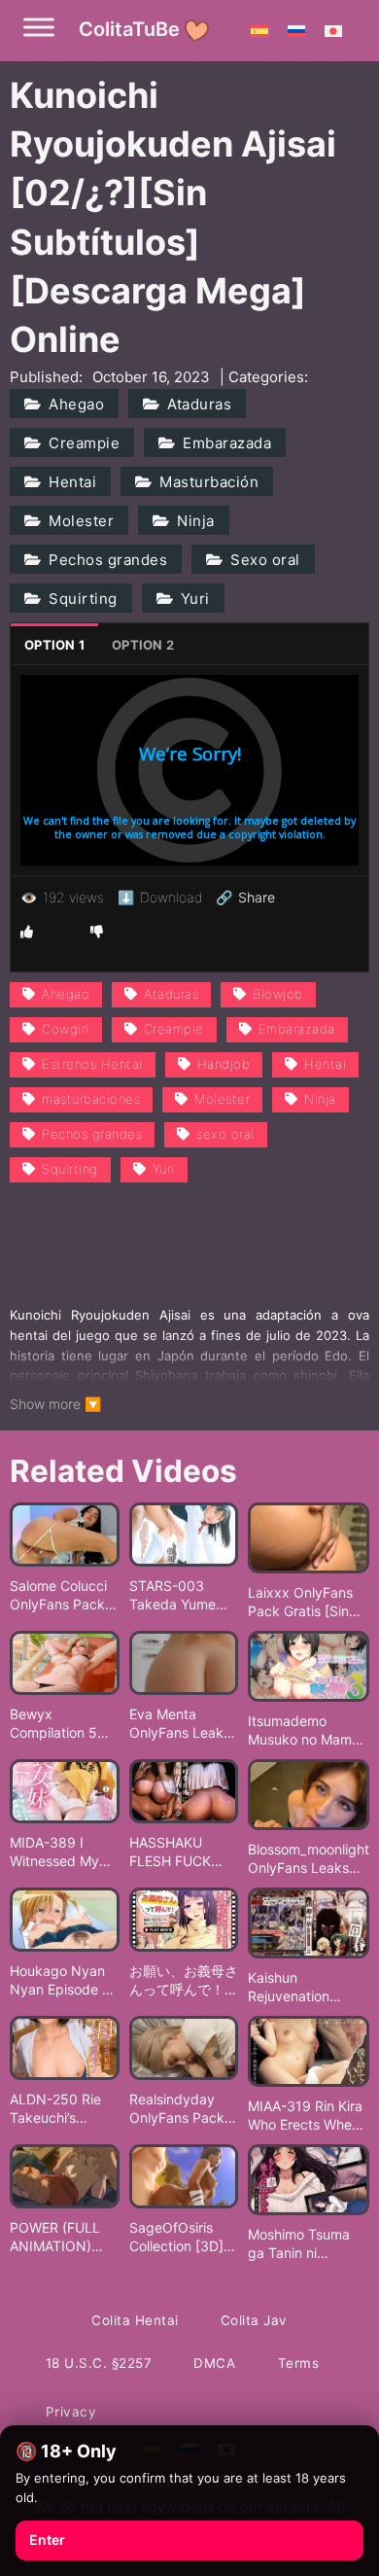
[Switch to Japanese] (333, 30)
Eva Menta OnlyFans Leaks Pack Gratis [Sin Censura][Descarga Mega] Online (180, 1724)
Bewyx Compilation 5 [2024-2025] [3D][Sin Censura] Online (60, 1724)
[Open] (39, 27)
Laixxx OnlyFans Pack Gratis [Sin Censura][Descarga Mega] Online (303, 1603)
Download (160, 897)
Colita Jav (254, 2320)
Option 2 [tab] (143, 645)
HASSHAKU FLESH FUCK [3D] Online (170, 1853)
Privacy (71, 2412)
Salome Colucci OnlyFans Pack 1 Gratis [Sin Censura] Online (63, 1596)
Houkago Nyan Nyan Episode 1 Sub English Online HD (59, 1981)
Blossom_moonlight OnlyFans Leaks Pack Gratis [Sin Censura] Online (309, 1859)
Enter (47, 2540)
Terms (299, 2363)
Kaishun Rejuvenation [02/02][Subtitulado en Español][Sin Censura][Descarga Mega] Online (303, 1988)
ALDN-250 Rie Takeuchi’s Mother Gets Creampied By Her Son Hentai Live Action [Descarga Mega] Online (57, 2109)
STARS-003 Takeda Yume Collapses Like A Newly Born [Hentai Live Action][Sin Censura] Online (181, 1596)
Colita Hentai (135, 2320)
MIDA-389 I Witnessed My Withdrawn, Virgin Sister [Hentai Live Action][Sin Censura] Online (60, 1853)
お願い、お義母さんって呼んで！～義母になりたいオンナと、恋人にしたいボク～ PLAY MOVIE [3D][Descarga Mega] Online (184, 1981)
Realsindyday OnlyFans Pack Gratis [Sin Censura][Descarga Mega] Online (177, 2109)
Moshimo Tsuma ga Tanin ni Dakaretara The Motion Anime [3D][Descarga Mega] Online (307, 2244)
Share (245, 898)
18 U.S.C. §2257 (99, 2363)
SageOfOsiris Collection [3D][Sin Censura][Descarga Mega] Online (176, 2238)
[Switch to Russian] (296, 30)
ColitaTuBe (129, 29)
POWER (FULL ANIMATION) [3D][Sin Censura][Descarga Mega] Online (55, 2238)
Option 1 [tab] (54, 645)
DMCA (214, 2363)
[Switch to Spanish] (259, 30)
